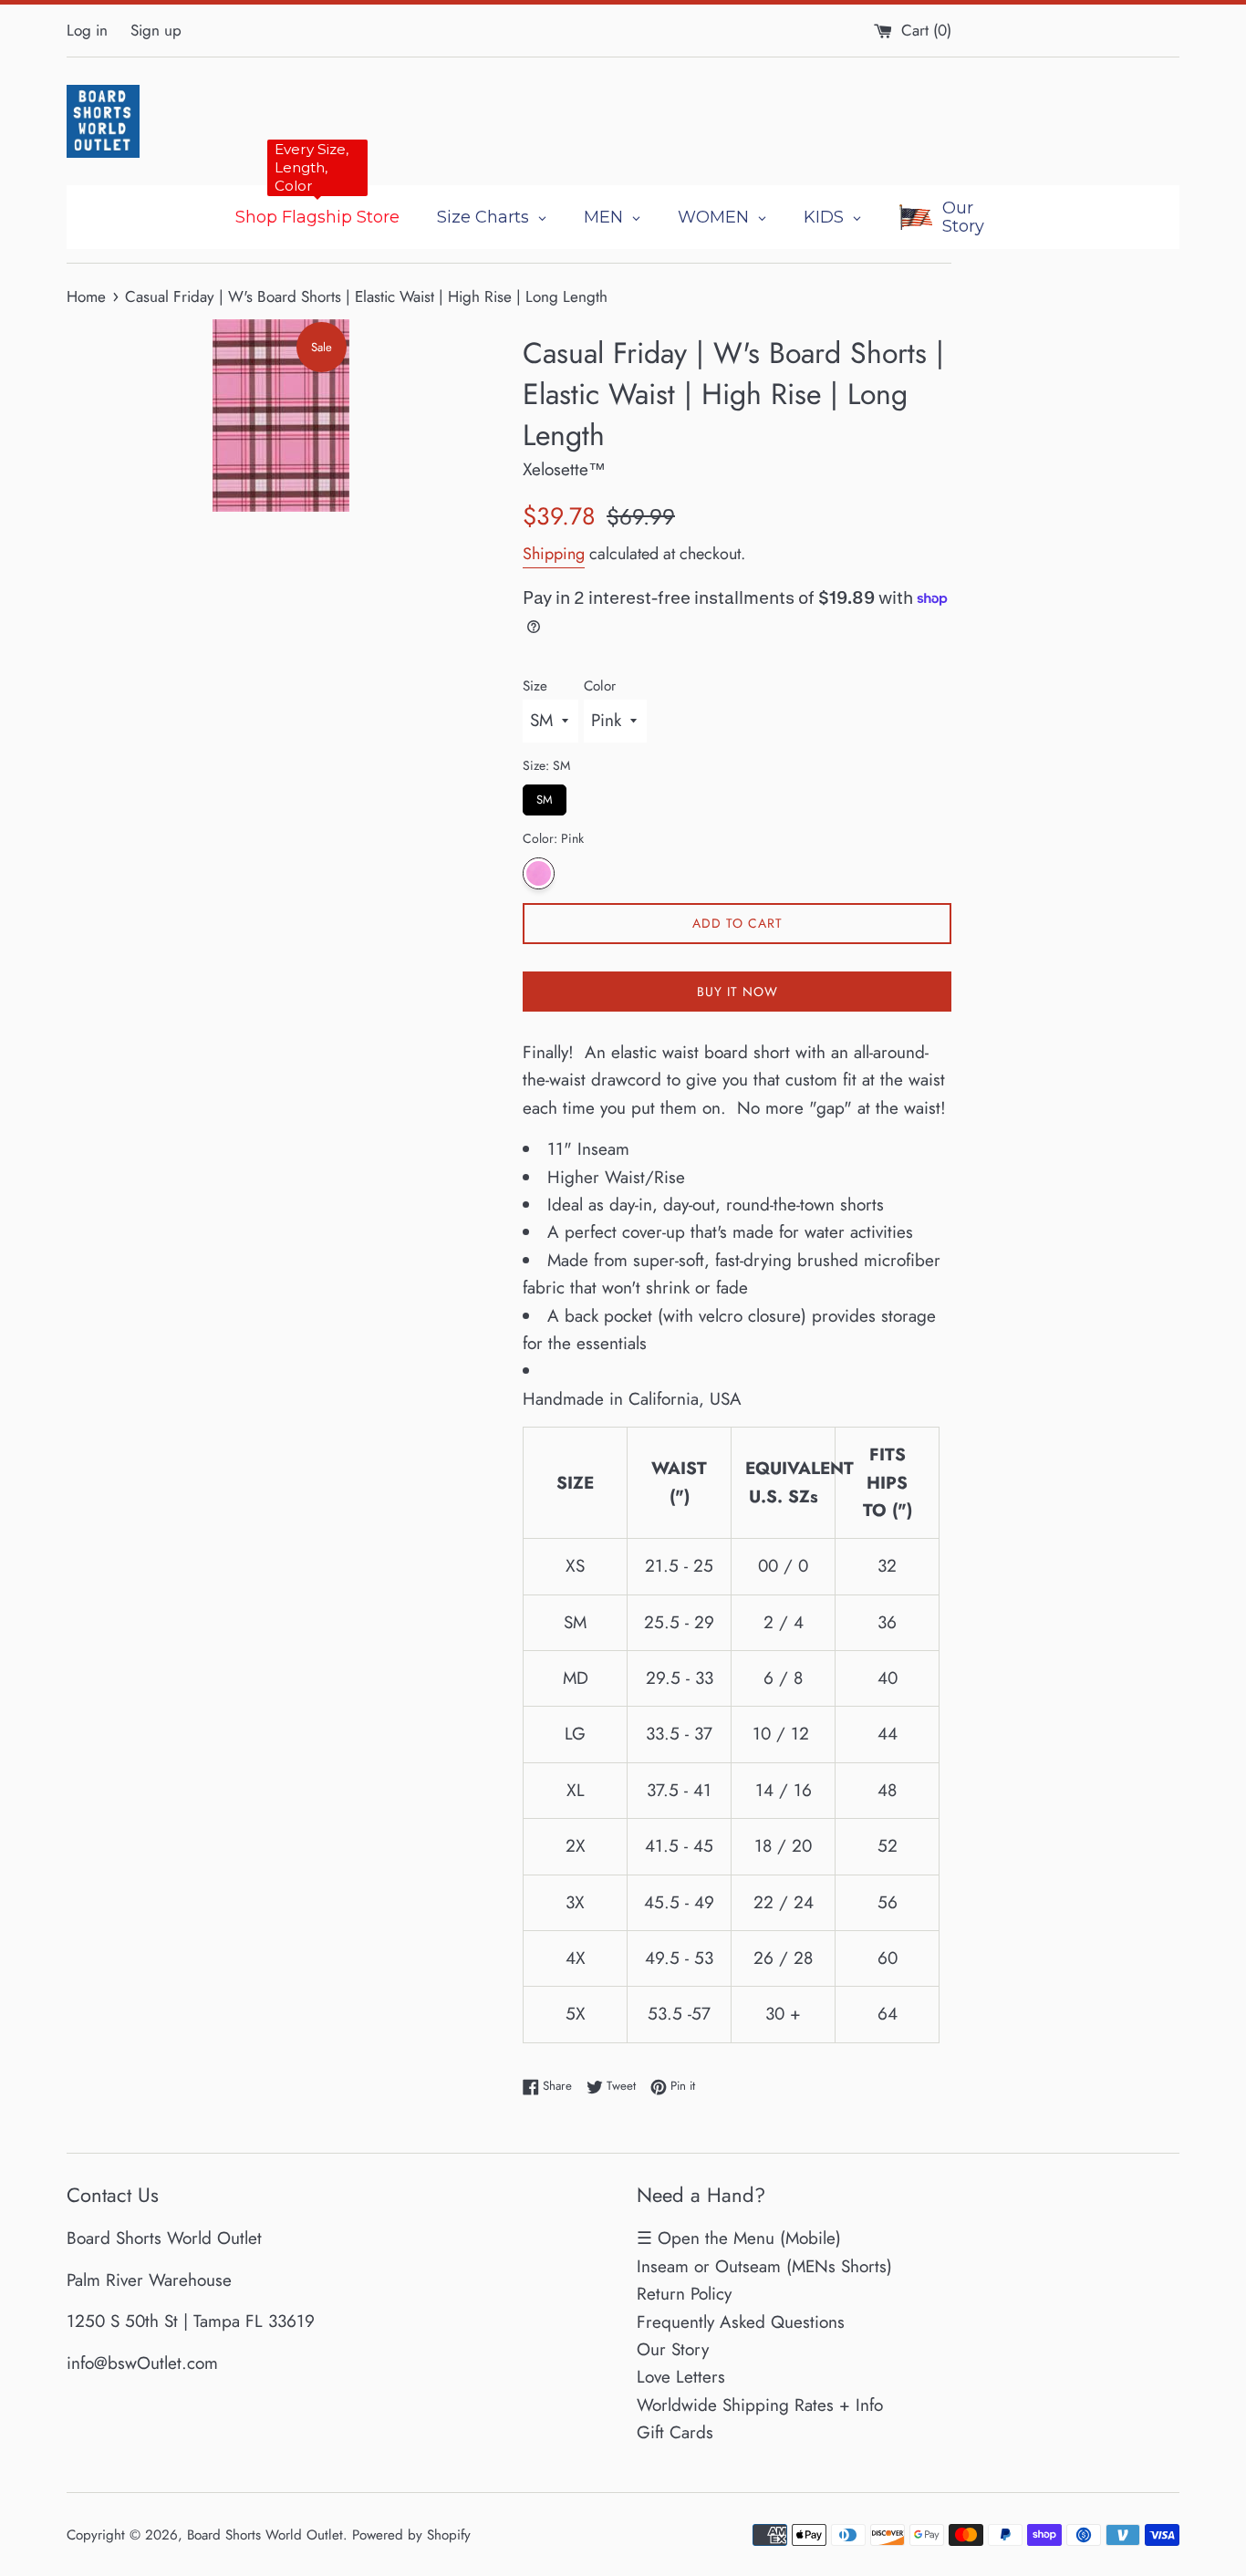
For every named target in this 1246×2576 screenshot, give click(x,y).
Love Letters (681, 2377)
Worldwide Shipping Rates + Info (760, 2405)
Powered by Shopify (411, 2535)
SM (545, 796)
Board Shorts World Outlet (265, 2535)
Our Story (673, 2349)
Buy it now (737, 992)
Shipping (554, 554)
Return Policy (684, 2294)
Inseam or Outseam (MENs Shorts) (764, 2266)
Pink (539, 873)
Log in (87, 30)
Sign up (156, 30)
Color (600, 686)
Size (535, 686)
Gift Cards (675, 2432)
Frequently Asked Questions (741, 2322)
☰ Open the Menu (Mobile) (739, 2238)
